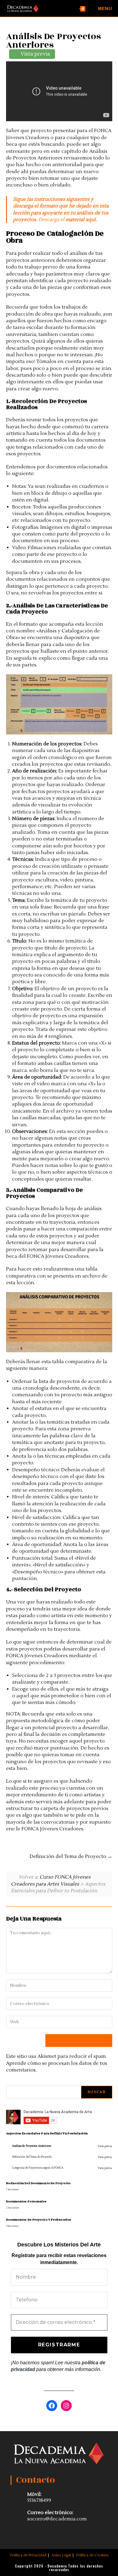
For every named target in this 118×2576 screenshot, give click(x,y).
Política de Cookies (92, 2555)
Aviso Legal (61, 2555)
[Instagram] (66, 2406)
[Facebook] (52, 2406)
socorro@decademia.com (57, 2519)
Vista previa (105, 2147)
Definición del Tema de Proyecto (69, 1856)
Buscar (97, 2092)
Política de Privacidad (28, 2555)
